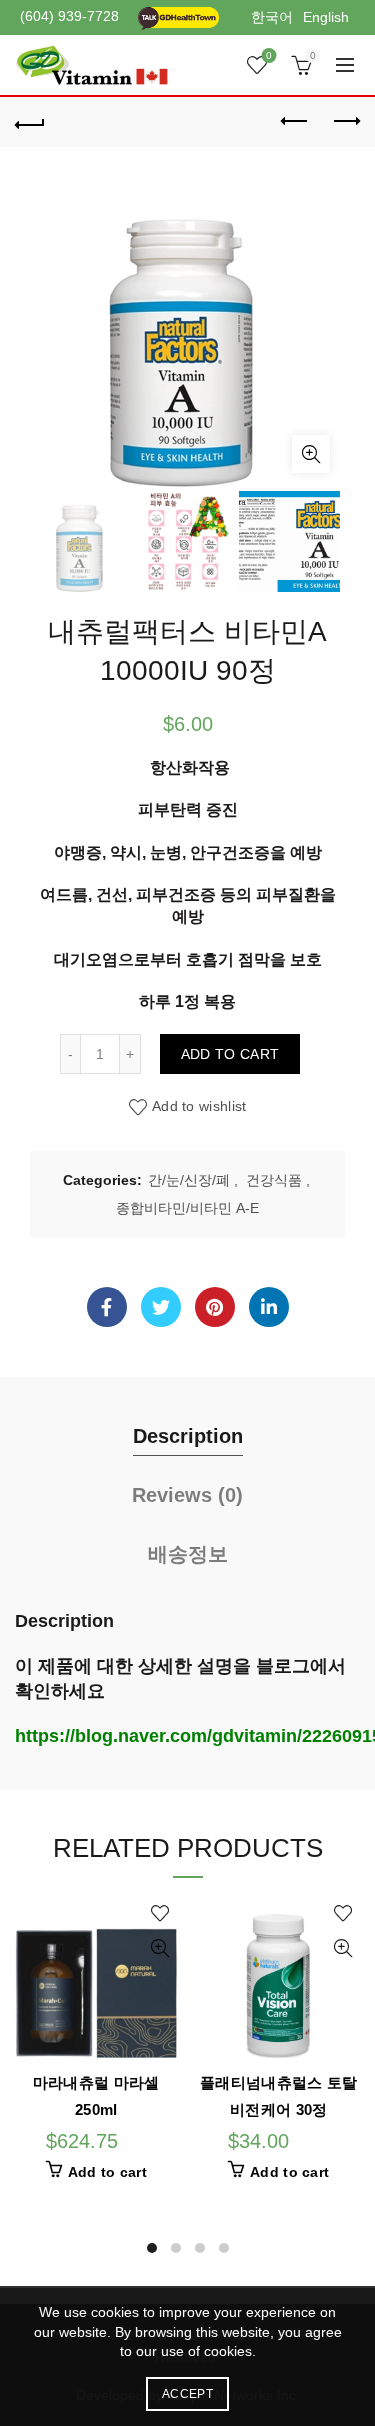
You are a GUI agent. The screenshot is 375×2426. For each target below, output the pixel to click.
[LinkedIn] (269, 1307)
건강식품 (274, 1180)
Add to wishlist (199, 1106)
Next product (345, 122)
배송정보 (188, 1554)
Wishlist (269, 55)
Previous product (295, 122)
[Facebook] (107, 1307)
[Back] (30, 122)
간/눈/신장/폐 (189, 1180)
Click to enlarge (311, 454)
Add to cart (230, 1054)
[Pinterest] (215, 1307)
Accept (187, 2394)
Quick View (160, 1948)
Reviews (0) (187, 1495)
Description (188, 1436)
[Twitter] (161, 1307)
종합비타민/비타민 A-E (187, 1208)
